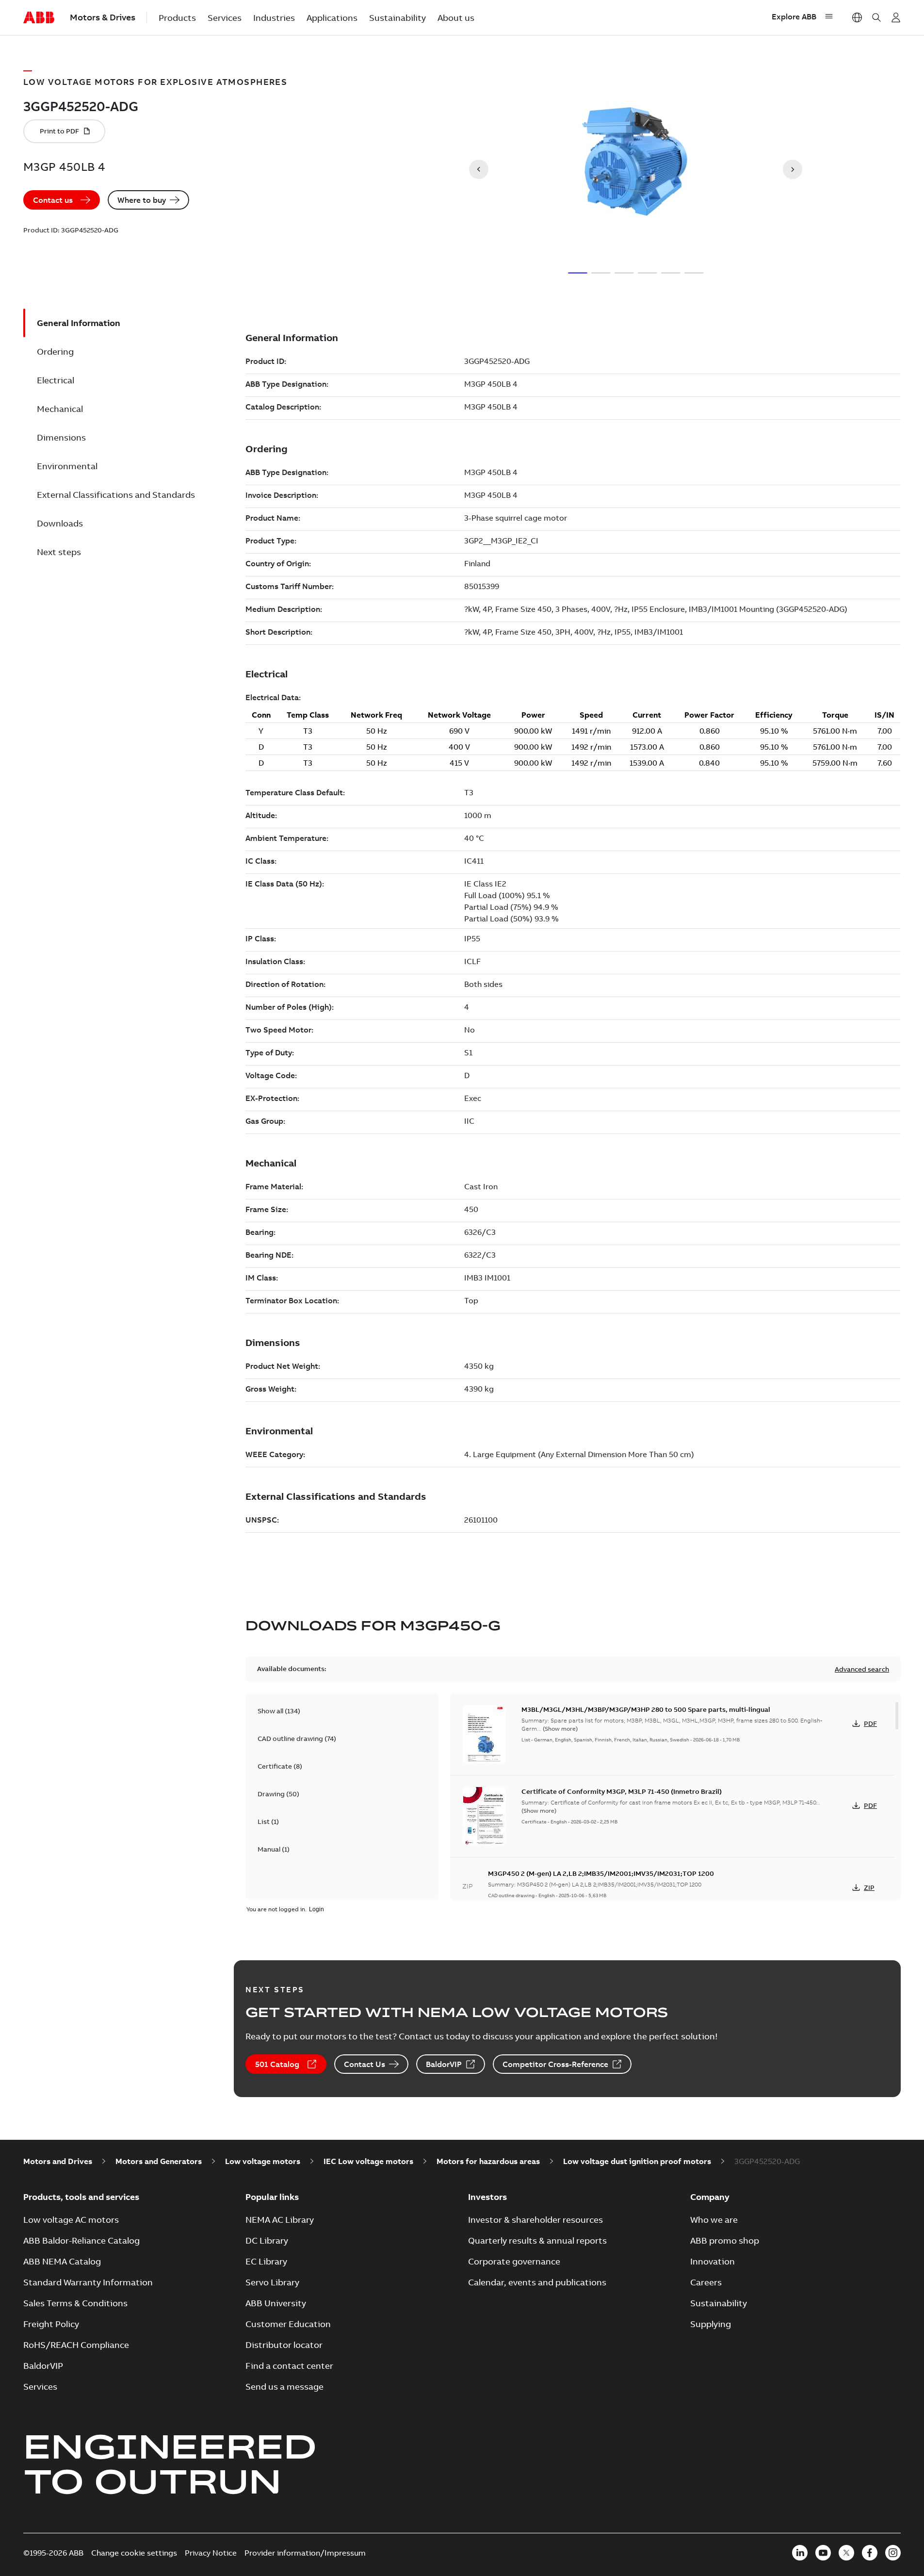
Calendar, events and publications (537, 2282)
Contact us (53, 200)
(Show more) (560, 1729)
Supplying (711, 2324)
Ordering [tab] (55, 352)
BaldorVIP (444, 2064)
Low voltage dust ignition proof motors (637, 2161)
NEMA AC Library (280, 2220)
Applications (332, 18)
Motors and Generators (159, 2161)
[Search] (876, 17)
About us (456, 18)
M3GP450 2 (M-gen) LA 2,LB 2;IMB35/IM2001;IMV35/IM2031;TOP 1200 (601, 1873)
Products (177, 18)
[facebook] (870, 2553)
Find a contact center (289, 2366)
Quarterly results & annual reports (537, 2240)
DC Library (267, 2240)
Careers (706, 2282)
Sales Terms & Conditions (75, 2303)
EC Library (266, 2261)
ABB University (276, 2303)
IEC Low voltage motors (368, 2161)
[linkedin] (800, 2553)
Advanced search (862, 1669)
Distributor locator (284, 2345)
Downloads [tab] (60, 523)
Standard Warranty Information (88, 2282)
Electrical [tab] (56, 380)
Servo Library (272, 2282)
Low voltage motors (263, 2161)
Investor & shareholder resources (535, 2220)
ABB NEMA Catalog (62, 2261)
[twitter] (846, 2553)
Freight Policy (51, 2324)
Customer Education (288, 2324)
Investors (487, 2197)
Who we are (714, 2220)
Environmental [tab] (67, 466)
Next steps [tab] (59, 552)
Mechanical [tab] (60, 409)
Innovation (713, 2261)
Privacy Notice (211, 2553)
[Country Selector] (857, 17)
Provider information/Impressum (305, 2553)
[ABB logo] (39, 18)
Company (710, 2197)
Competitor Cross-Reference (555, 2064)
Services (225, 18)
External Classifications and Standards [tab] (116, 495)
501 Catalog (277, 2064)
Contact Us (365, 2064)
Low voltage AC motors (71, 2220)
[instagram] (893, 2553)
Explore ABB (794, 16)
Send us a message (284, 2387)
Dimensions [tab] (61, 437)
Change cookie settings (134, 2553)
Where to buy (142, 200)
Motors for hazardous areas (488, 2161)
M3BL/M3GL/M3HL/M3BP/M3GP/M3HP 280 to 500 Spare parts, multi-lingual (646, 1709)
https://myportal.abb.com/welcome (896, 17)
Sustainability (397, 18)
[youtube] (823, 2553)
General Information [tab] (79, 323)
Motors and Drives (58, 2161)
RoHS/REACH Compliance (76, 2345)
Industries (274, 18)
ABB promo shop (725, 2240)
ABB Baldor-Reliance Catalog (81, 2240)
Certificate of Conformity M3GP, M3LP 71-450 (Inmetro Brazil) (622, 1791)
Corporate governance (514, 2261)
